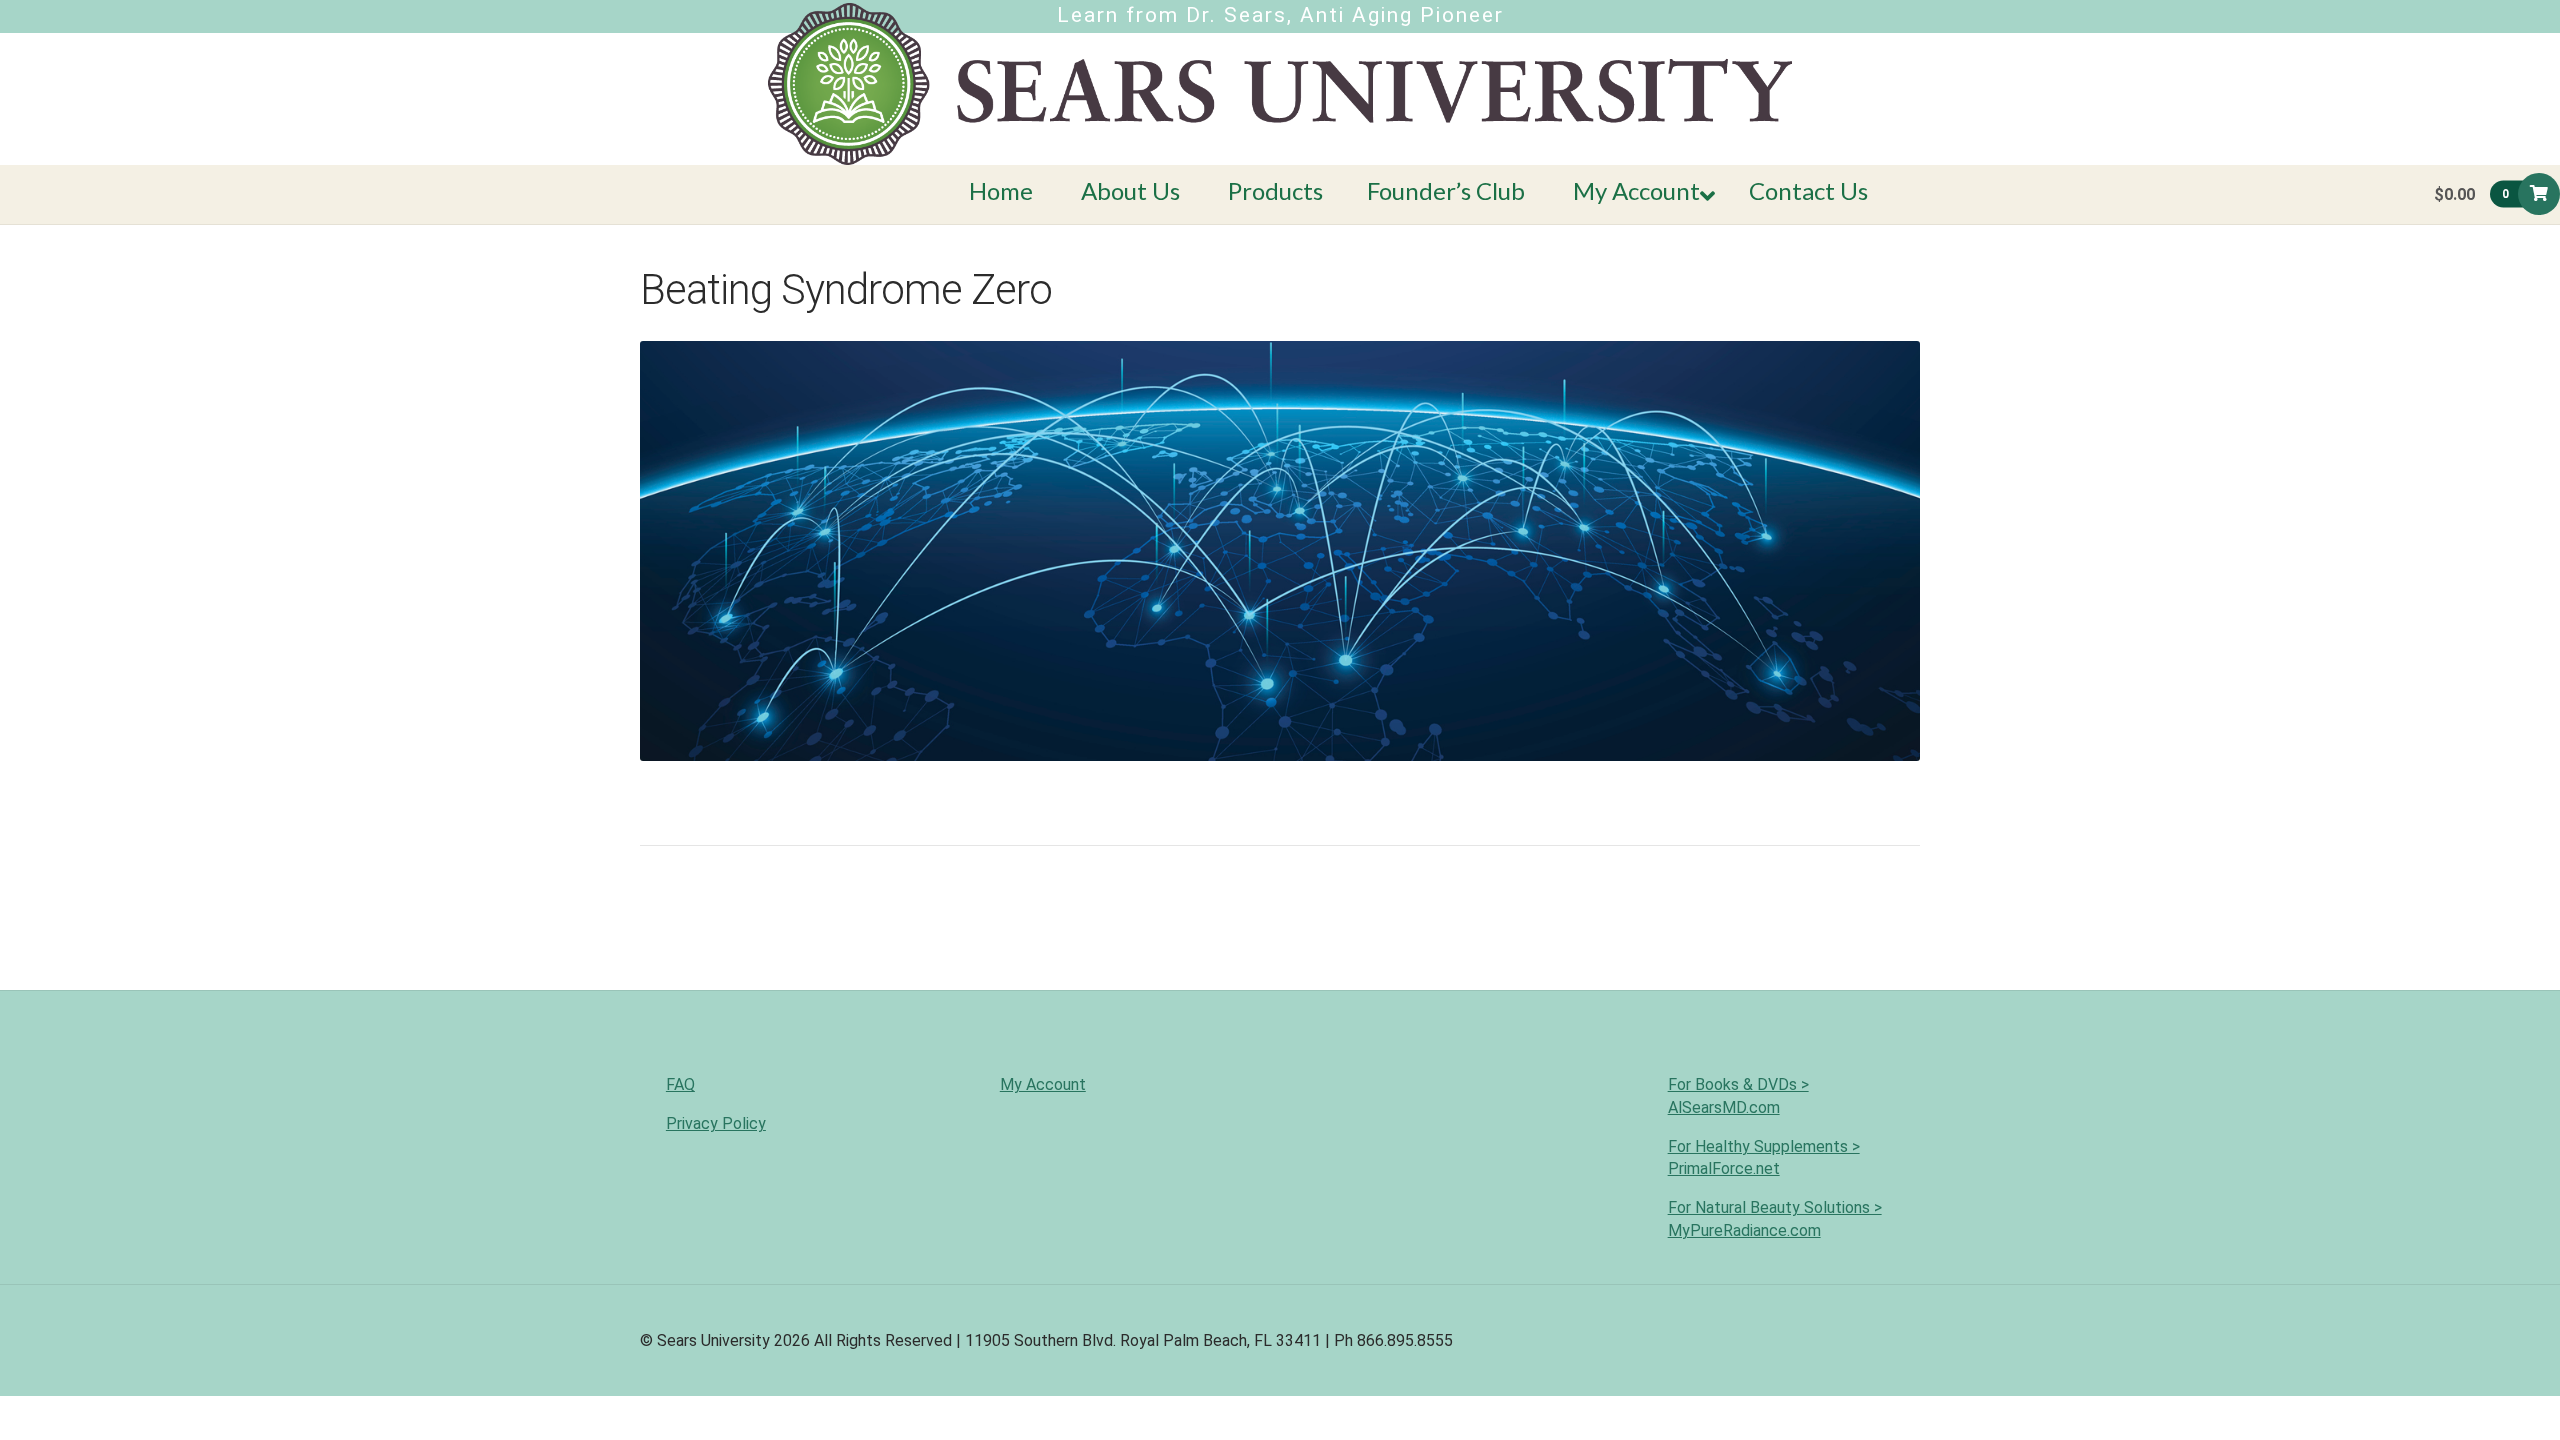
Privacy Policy (716, 1123)
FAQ (680, 1084)
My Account (1043, 1084)
